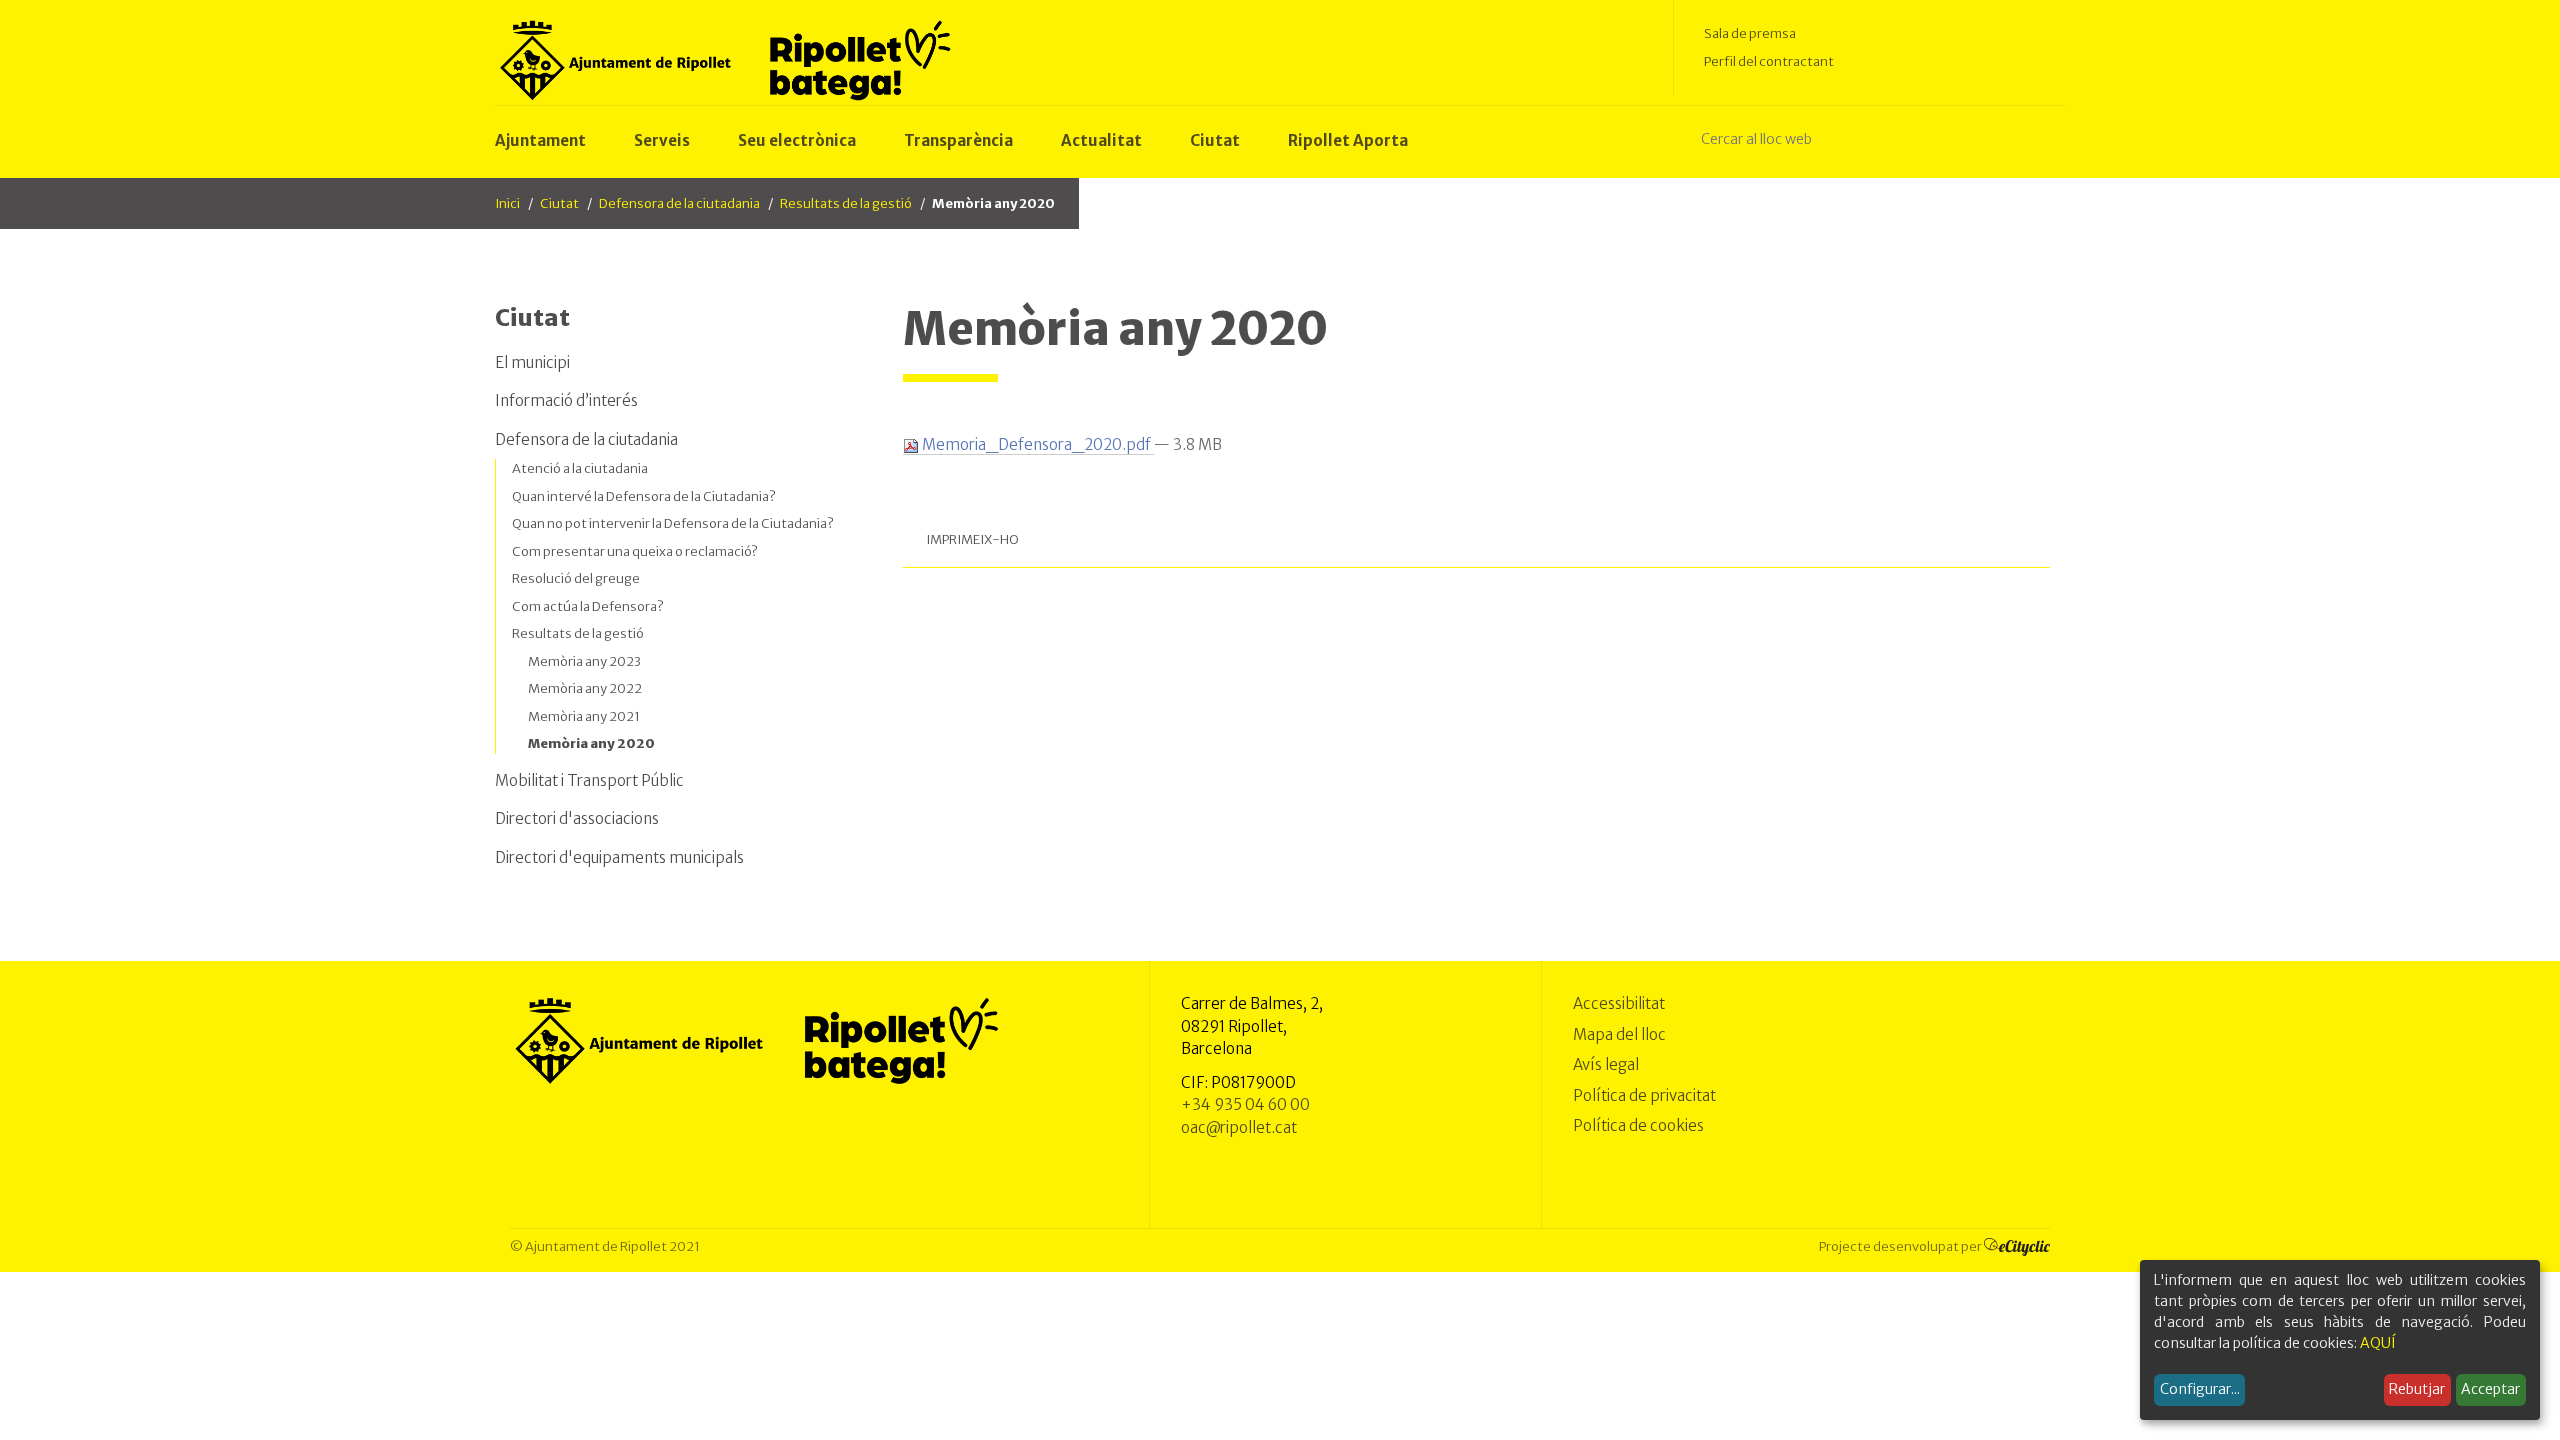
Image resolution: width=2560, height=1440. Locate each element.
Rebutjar (2417, 1389)
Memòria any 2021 (584, 716)
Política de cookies (1638, 1125)
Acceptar (2490, 1389)
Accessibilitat (1619, 1003)
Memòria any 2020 (591, 743)
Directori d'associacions (577, 818)
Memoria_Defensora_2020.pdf (1036, 444)
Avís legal (1606, 1064)
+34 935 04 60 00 (1245, 1104)
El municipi (532, 362)
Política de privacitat (1644, 1095)
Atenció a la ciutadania (580, 468)
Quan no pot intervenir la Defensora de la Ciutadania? (673, 523)
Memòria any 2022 (585, 688)
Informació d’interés (566, 400)
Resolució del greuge (576, 578)
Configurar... (2200, 1389)
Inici (507, 203)
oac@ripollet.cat (1239, 1127)
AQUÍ (2378, 1343)
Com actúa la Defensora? (588, 606)
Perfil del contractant (1769, 61)
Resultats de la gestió (846, 203)
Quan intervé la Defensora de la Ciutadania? (644, 496)
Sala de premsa (1750, 33)
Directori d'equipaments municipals (619, 857)
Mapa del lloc (1619, 1034)
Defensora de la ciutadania (679, 203)
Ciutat (559, 203)
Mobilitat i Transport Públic (589, 780)
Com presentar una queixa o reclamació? (635, 551)
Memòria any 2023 (584, 661)
